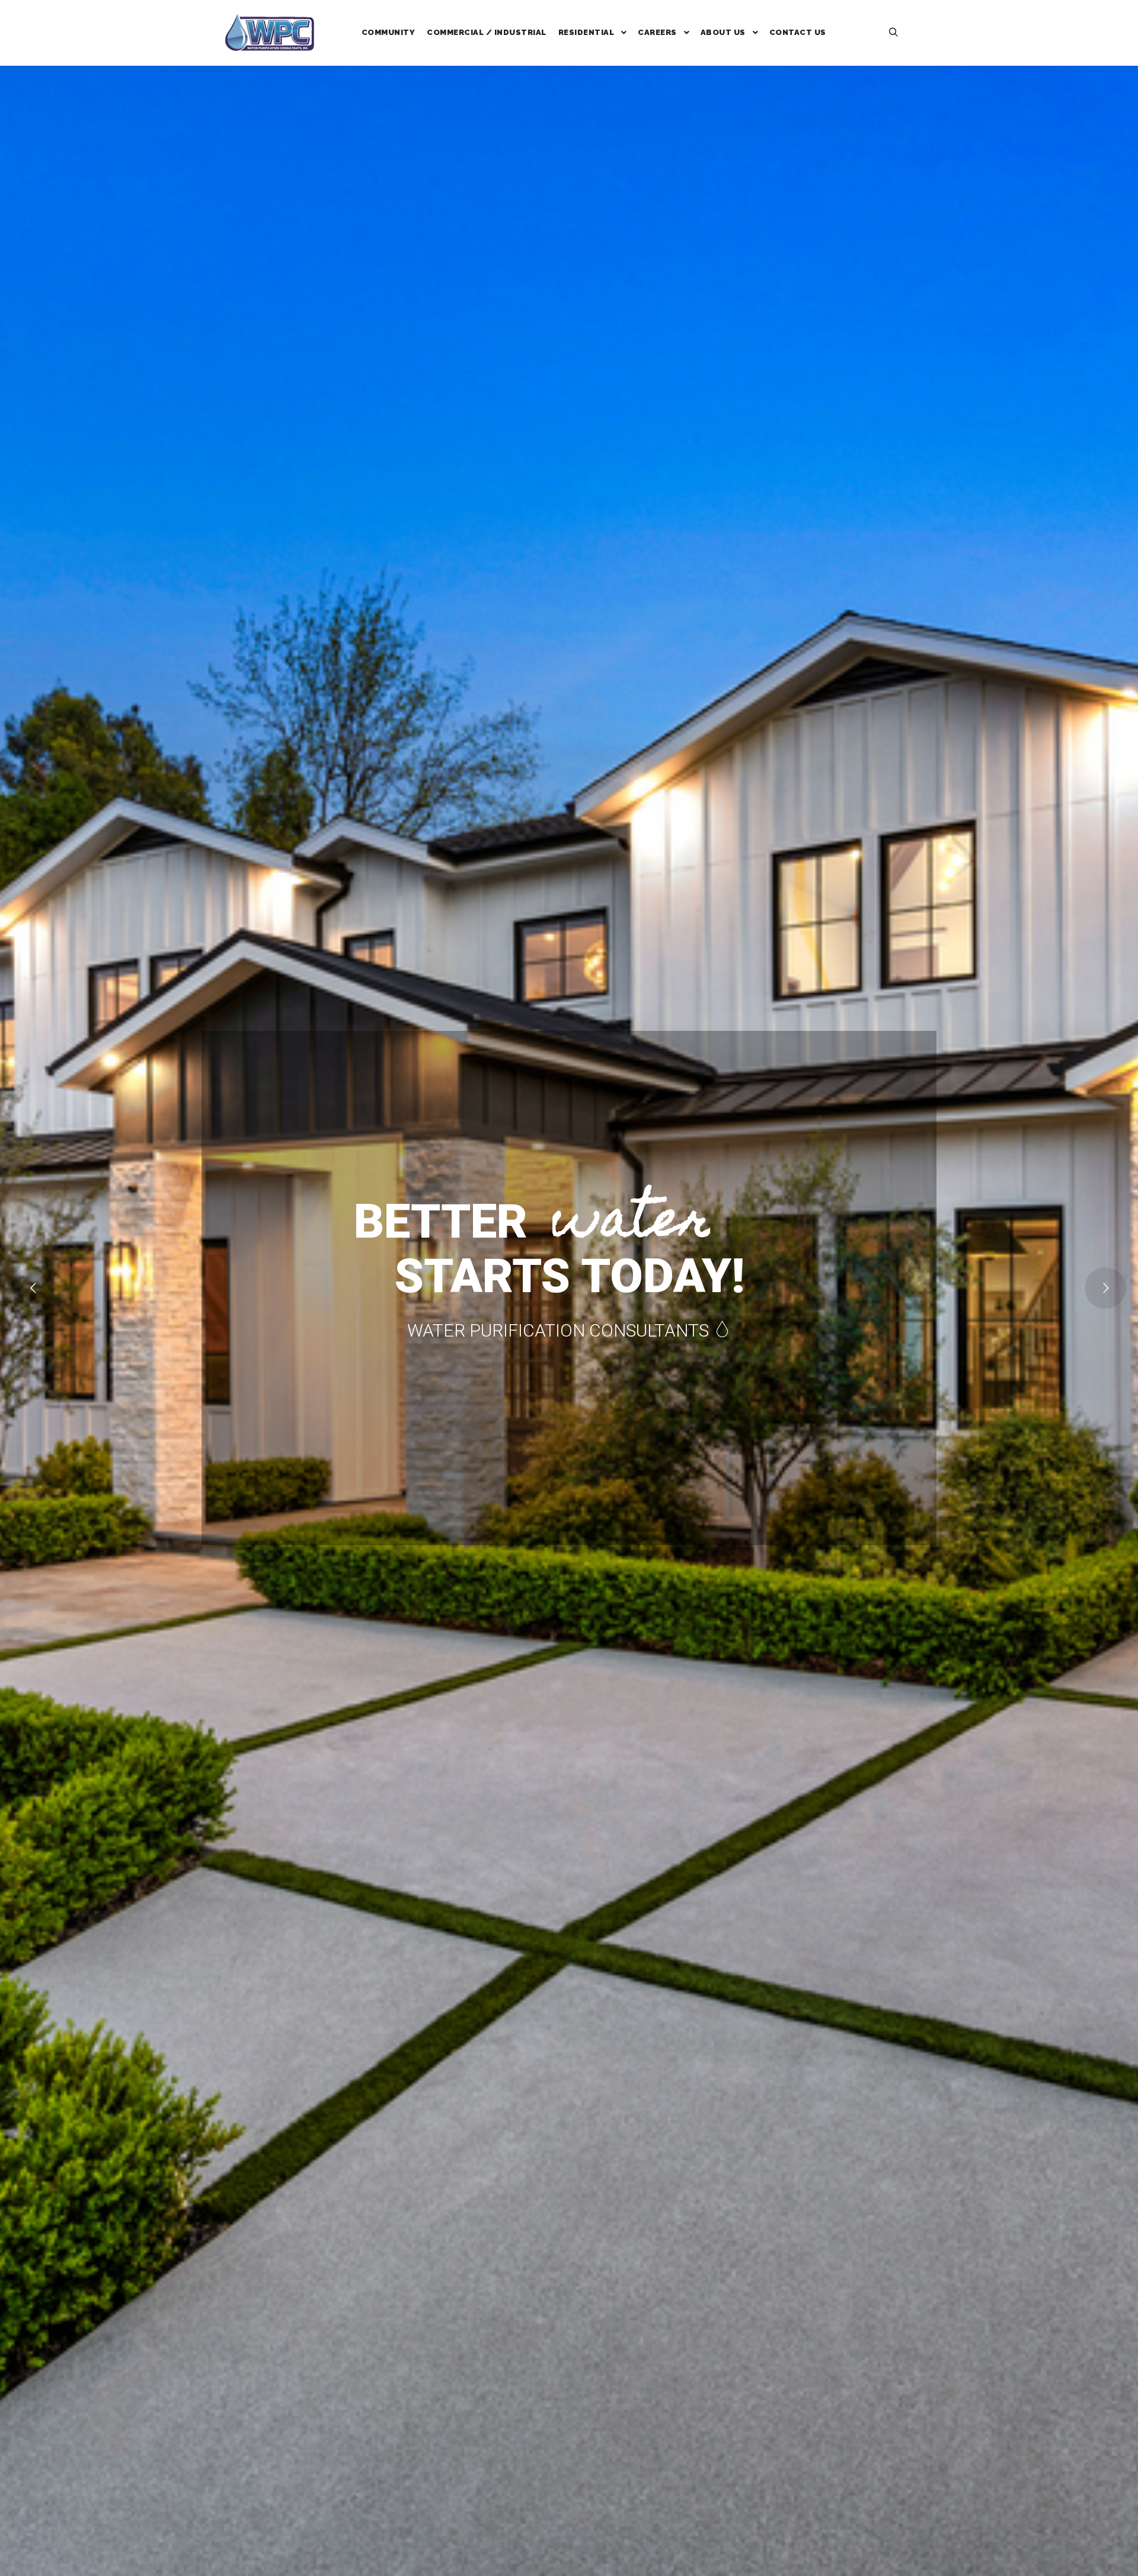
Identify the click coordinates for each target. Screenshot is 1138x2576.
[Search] (893, 33)
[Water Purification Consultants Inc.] (270, 33)
